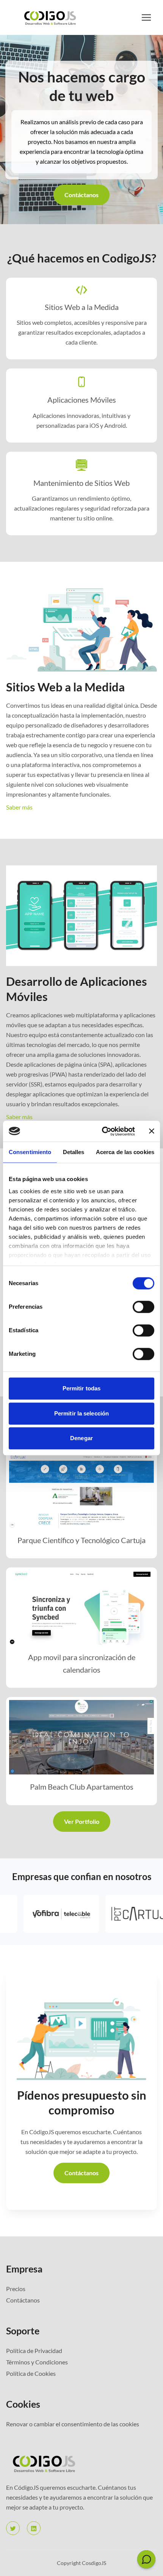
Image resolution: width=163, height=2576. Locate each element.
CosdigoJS (94, 2563)
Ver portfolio (82, 1821)
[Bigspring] (81, 2463)
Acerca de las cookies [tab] (125, 1152)
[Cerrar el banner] (152, 1131)
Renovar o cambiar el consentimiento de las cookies (73, 2424)
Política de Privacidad (34, 2351)
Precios (16, 2289)
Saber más (19, 807)
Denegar (81, 1438)
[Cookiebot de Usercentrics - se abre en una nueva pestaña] (103, 1131)
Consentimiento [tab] (30, 1152)
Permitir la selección (81, 1413)
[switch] (143, 1307)
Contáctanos (81, 195)
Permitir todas (81, 1388)
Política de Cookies (31, 2373)
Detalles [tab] (74, 1152)
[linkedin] (34, 2528)
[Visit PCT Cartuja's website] (113, 1914)
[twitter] (13, 2528)
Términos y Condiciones (37, 2362)
